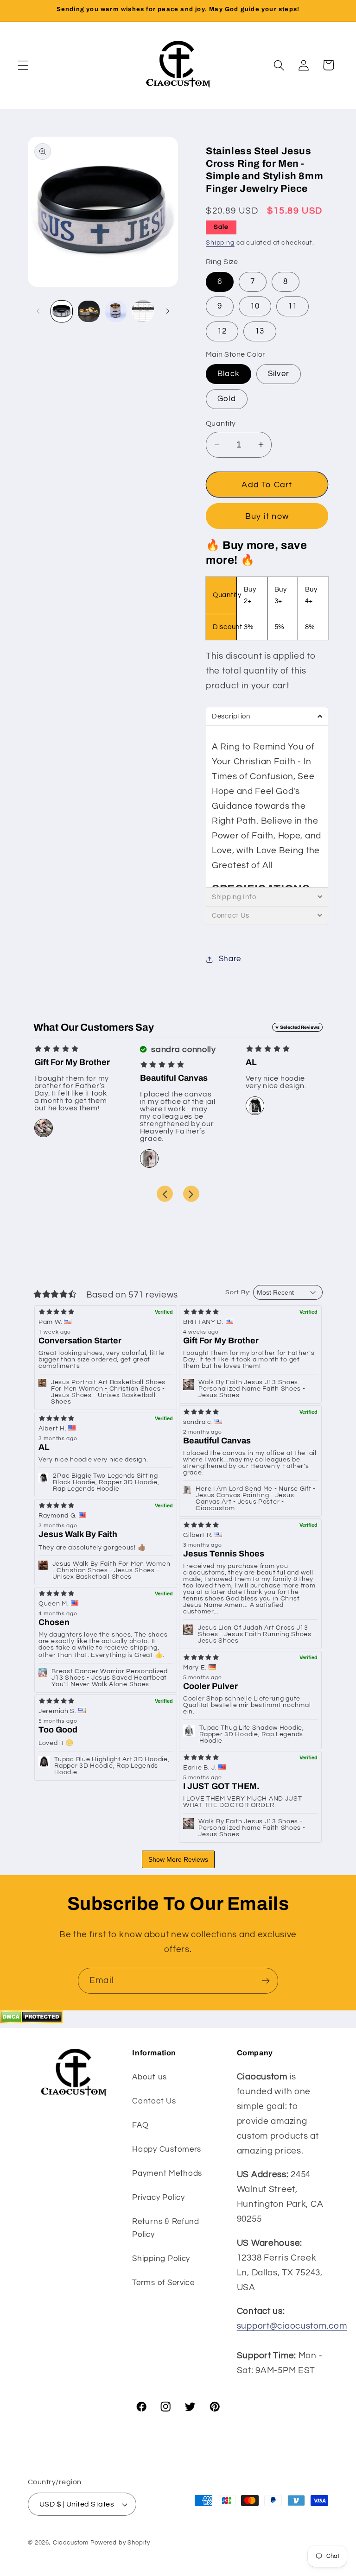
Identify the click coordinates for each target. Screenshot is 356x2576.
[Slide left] (38, 311)
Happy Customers (167, 2149)
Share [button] (230, 959)
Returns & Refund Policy (166, 2228)
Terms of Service (163, 2283)
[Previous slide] (165, 1194)
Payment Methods (167, 2173)
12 (222, 331)
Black (229, 374)
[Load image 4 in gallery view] (116, 311)
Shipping (220, 242)
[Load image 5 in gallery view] (143, 311)
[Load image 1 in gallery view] (62, 311)
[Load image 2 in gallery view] (89, 311)
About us (149, 2077)
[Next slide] (191, 1194)
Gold (227, 399)
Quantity (221, 423)
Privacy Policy (158, 2198)
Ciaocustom (71, 2543)
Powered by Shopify (120, 2543)
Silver (279, 374)
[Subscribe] (265, 1981)
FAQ (140, 2125)
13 (260, 331)
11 (292, 306)
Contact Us (154, 2101)
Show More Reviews (178, 1859)
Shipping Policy (161, 2259)
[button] (23, 65)
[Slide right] (168, 311)
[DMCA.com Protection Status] (31, 2021)
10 (255, 306)
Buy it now (267, 516)
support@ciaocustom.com (292, 2326)
